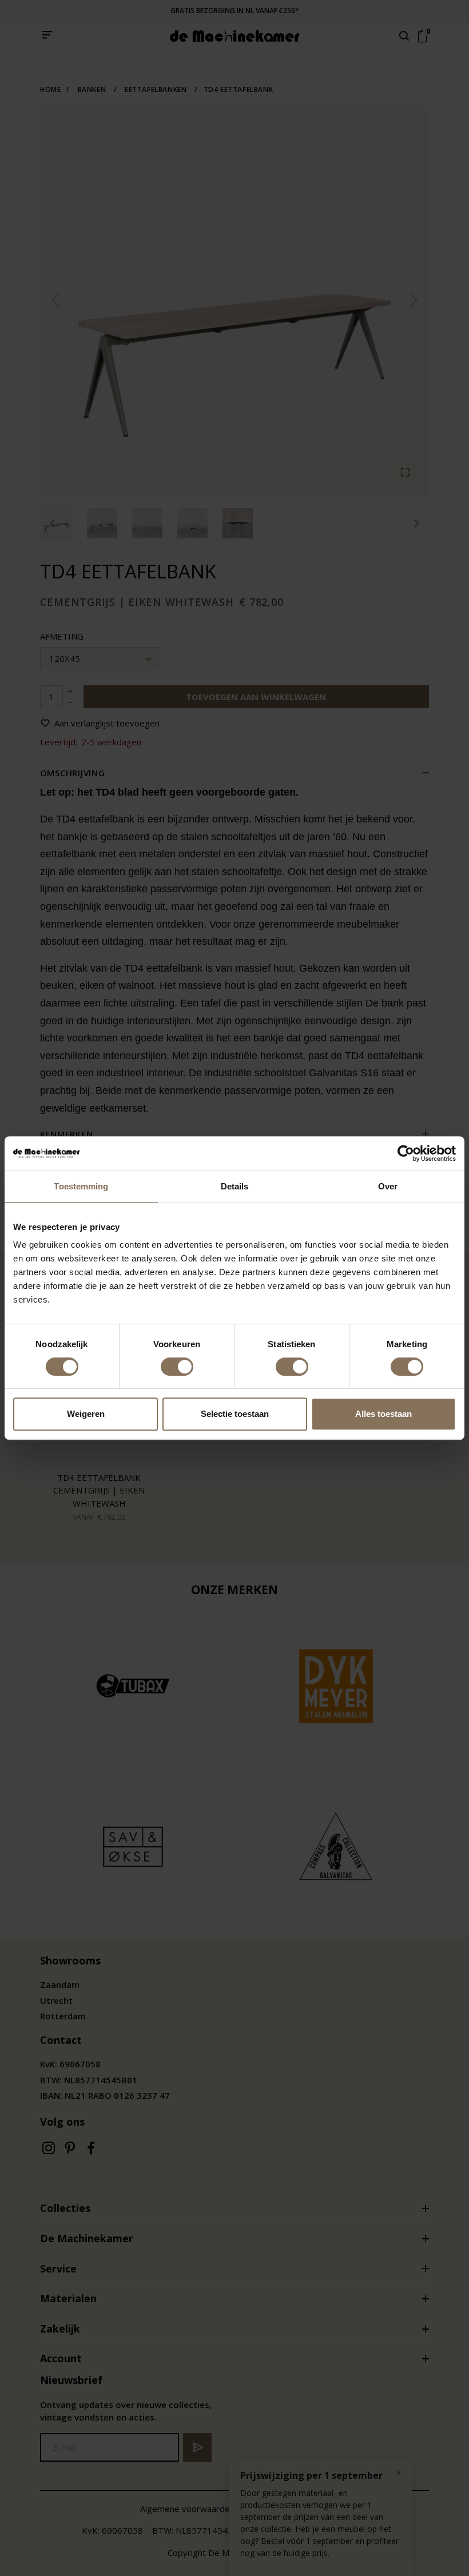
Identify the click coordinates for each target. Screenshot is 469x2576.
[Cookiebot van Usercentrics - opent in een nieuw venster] (406, 1153)
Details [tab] (235, 1186)
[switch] (177, 1367)
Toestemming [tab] (81, 1186)
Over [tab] (388, 1186)
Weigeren (86, 1414)
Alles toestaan (383, 1414)
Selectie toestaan (235, 1414)
